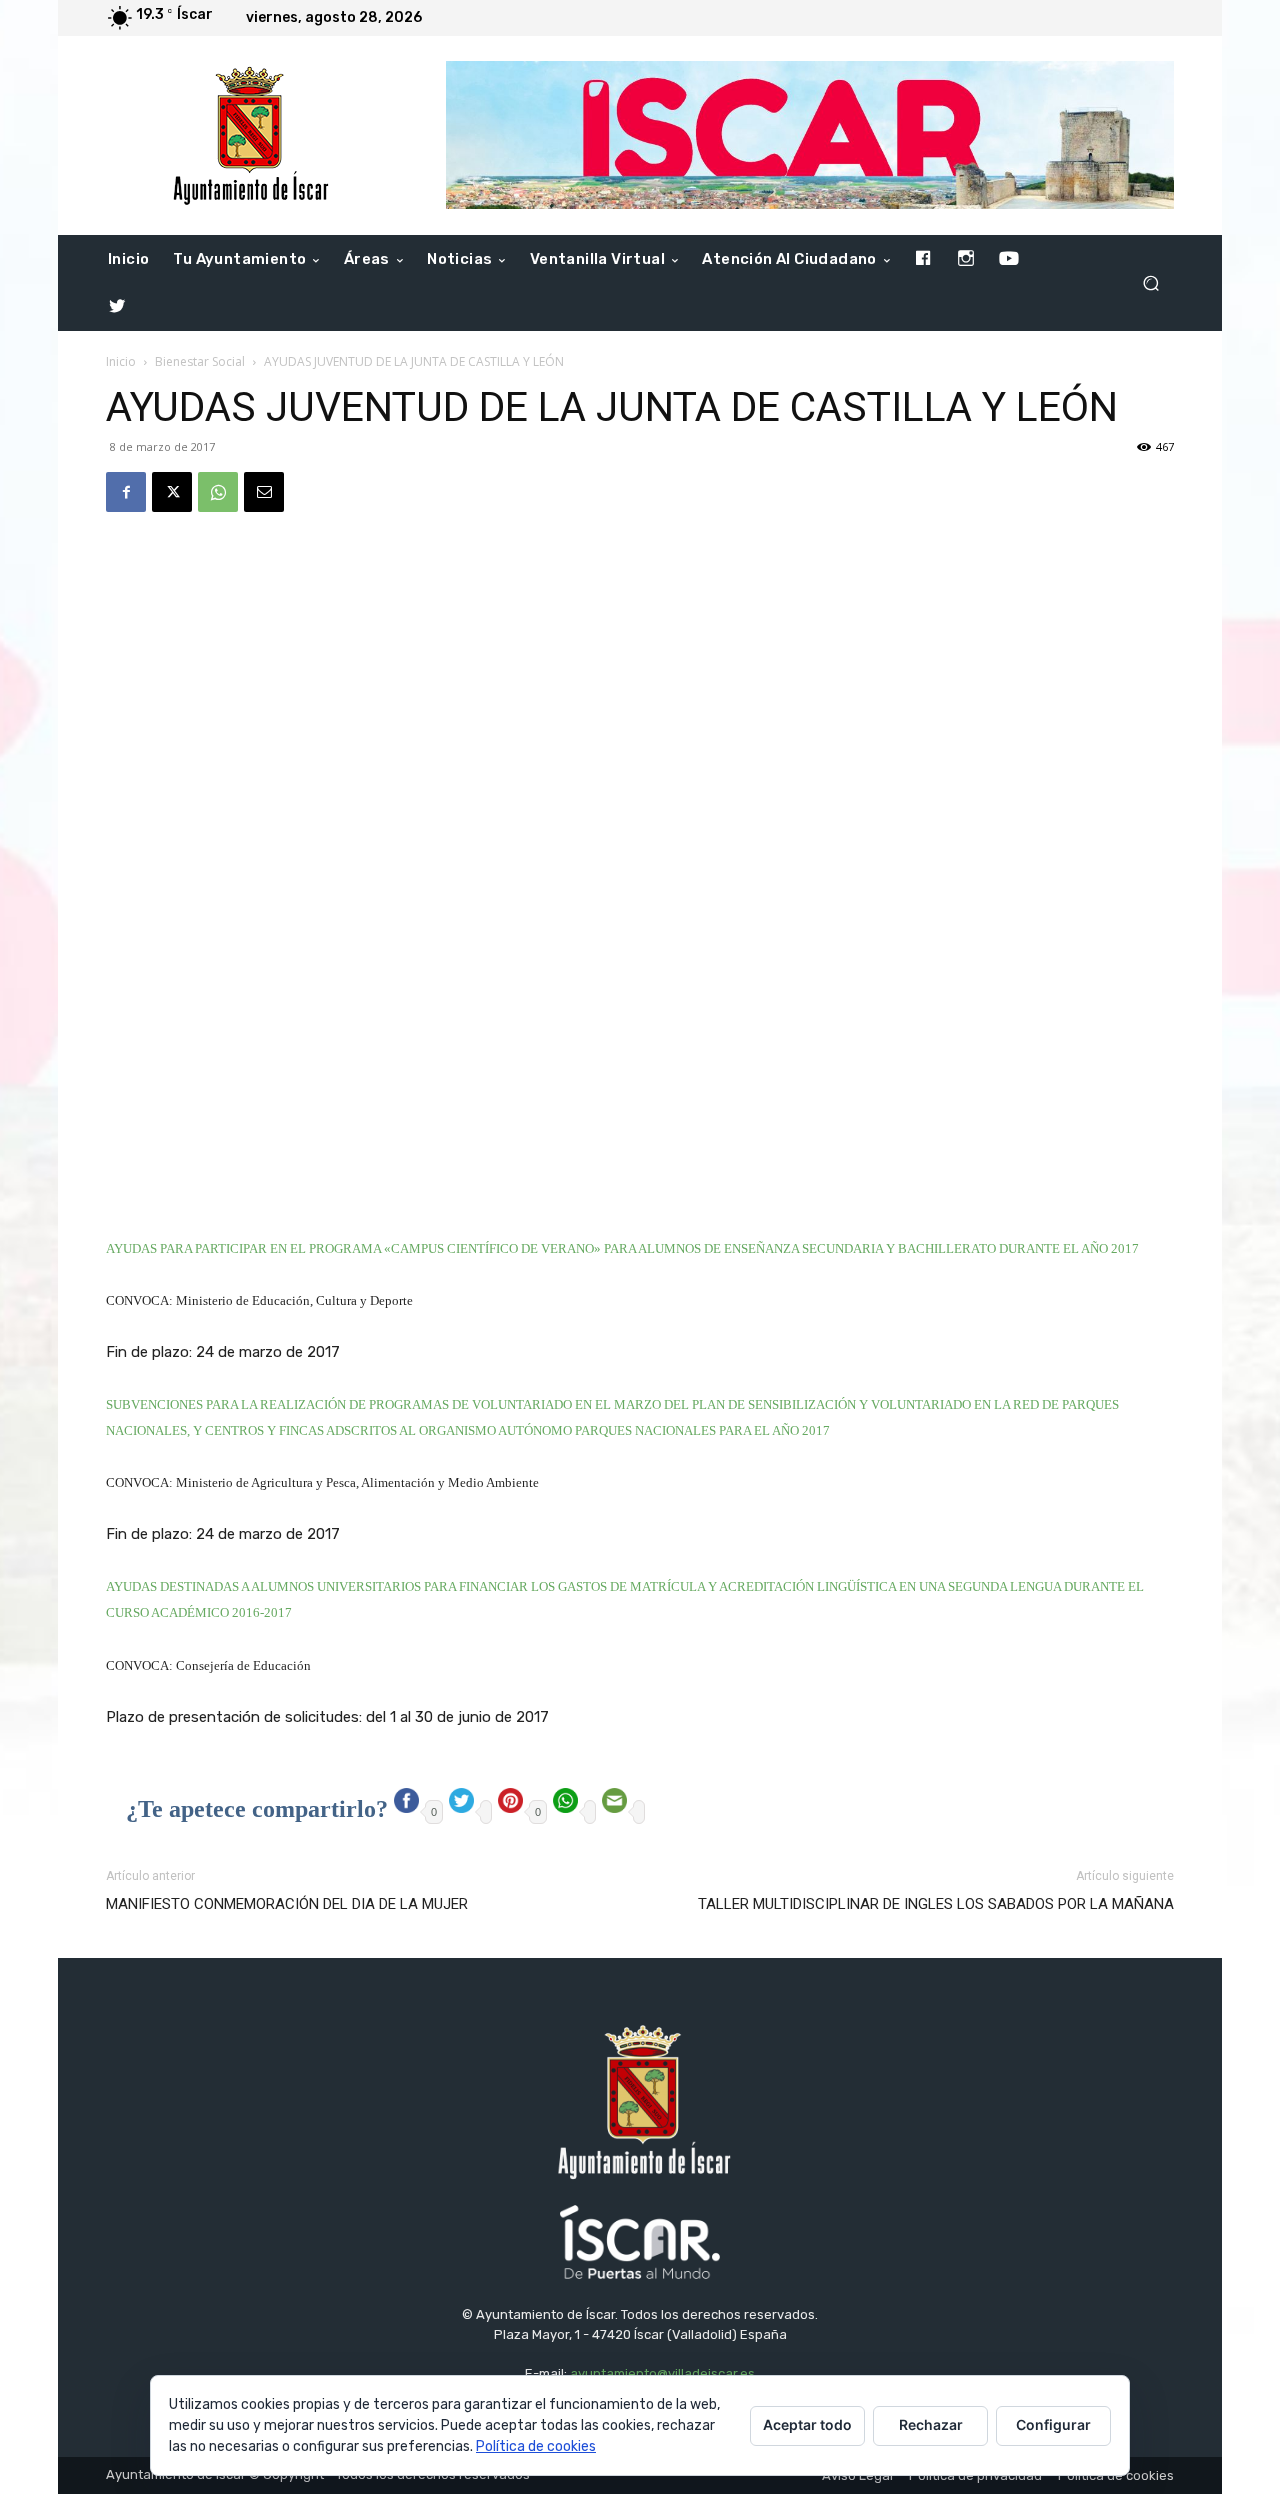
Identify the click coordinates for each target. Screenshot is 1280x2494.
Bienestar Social (200, 361)
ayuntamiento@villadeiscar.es (662, 2373)
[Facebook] (126, 492)
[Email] (264, 492)
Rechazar (931, 2424)
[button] (1150, 283)
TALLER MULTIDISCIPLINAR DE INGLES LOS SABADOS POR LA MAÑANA (936, 1904)
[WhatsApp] (218, 492)
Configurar (1053, 2424)
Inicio (121, 361)
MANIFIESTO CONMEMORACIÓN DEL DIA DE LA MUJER (287, 1904)
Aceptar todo (807, 2424)
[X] (172, 492)
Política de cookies (536, 2446)
